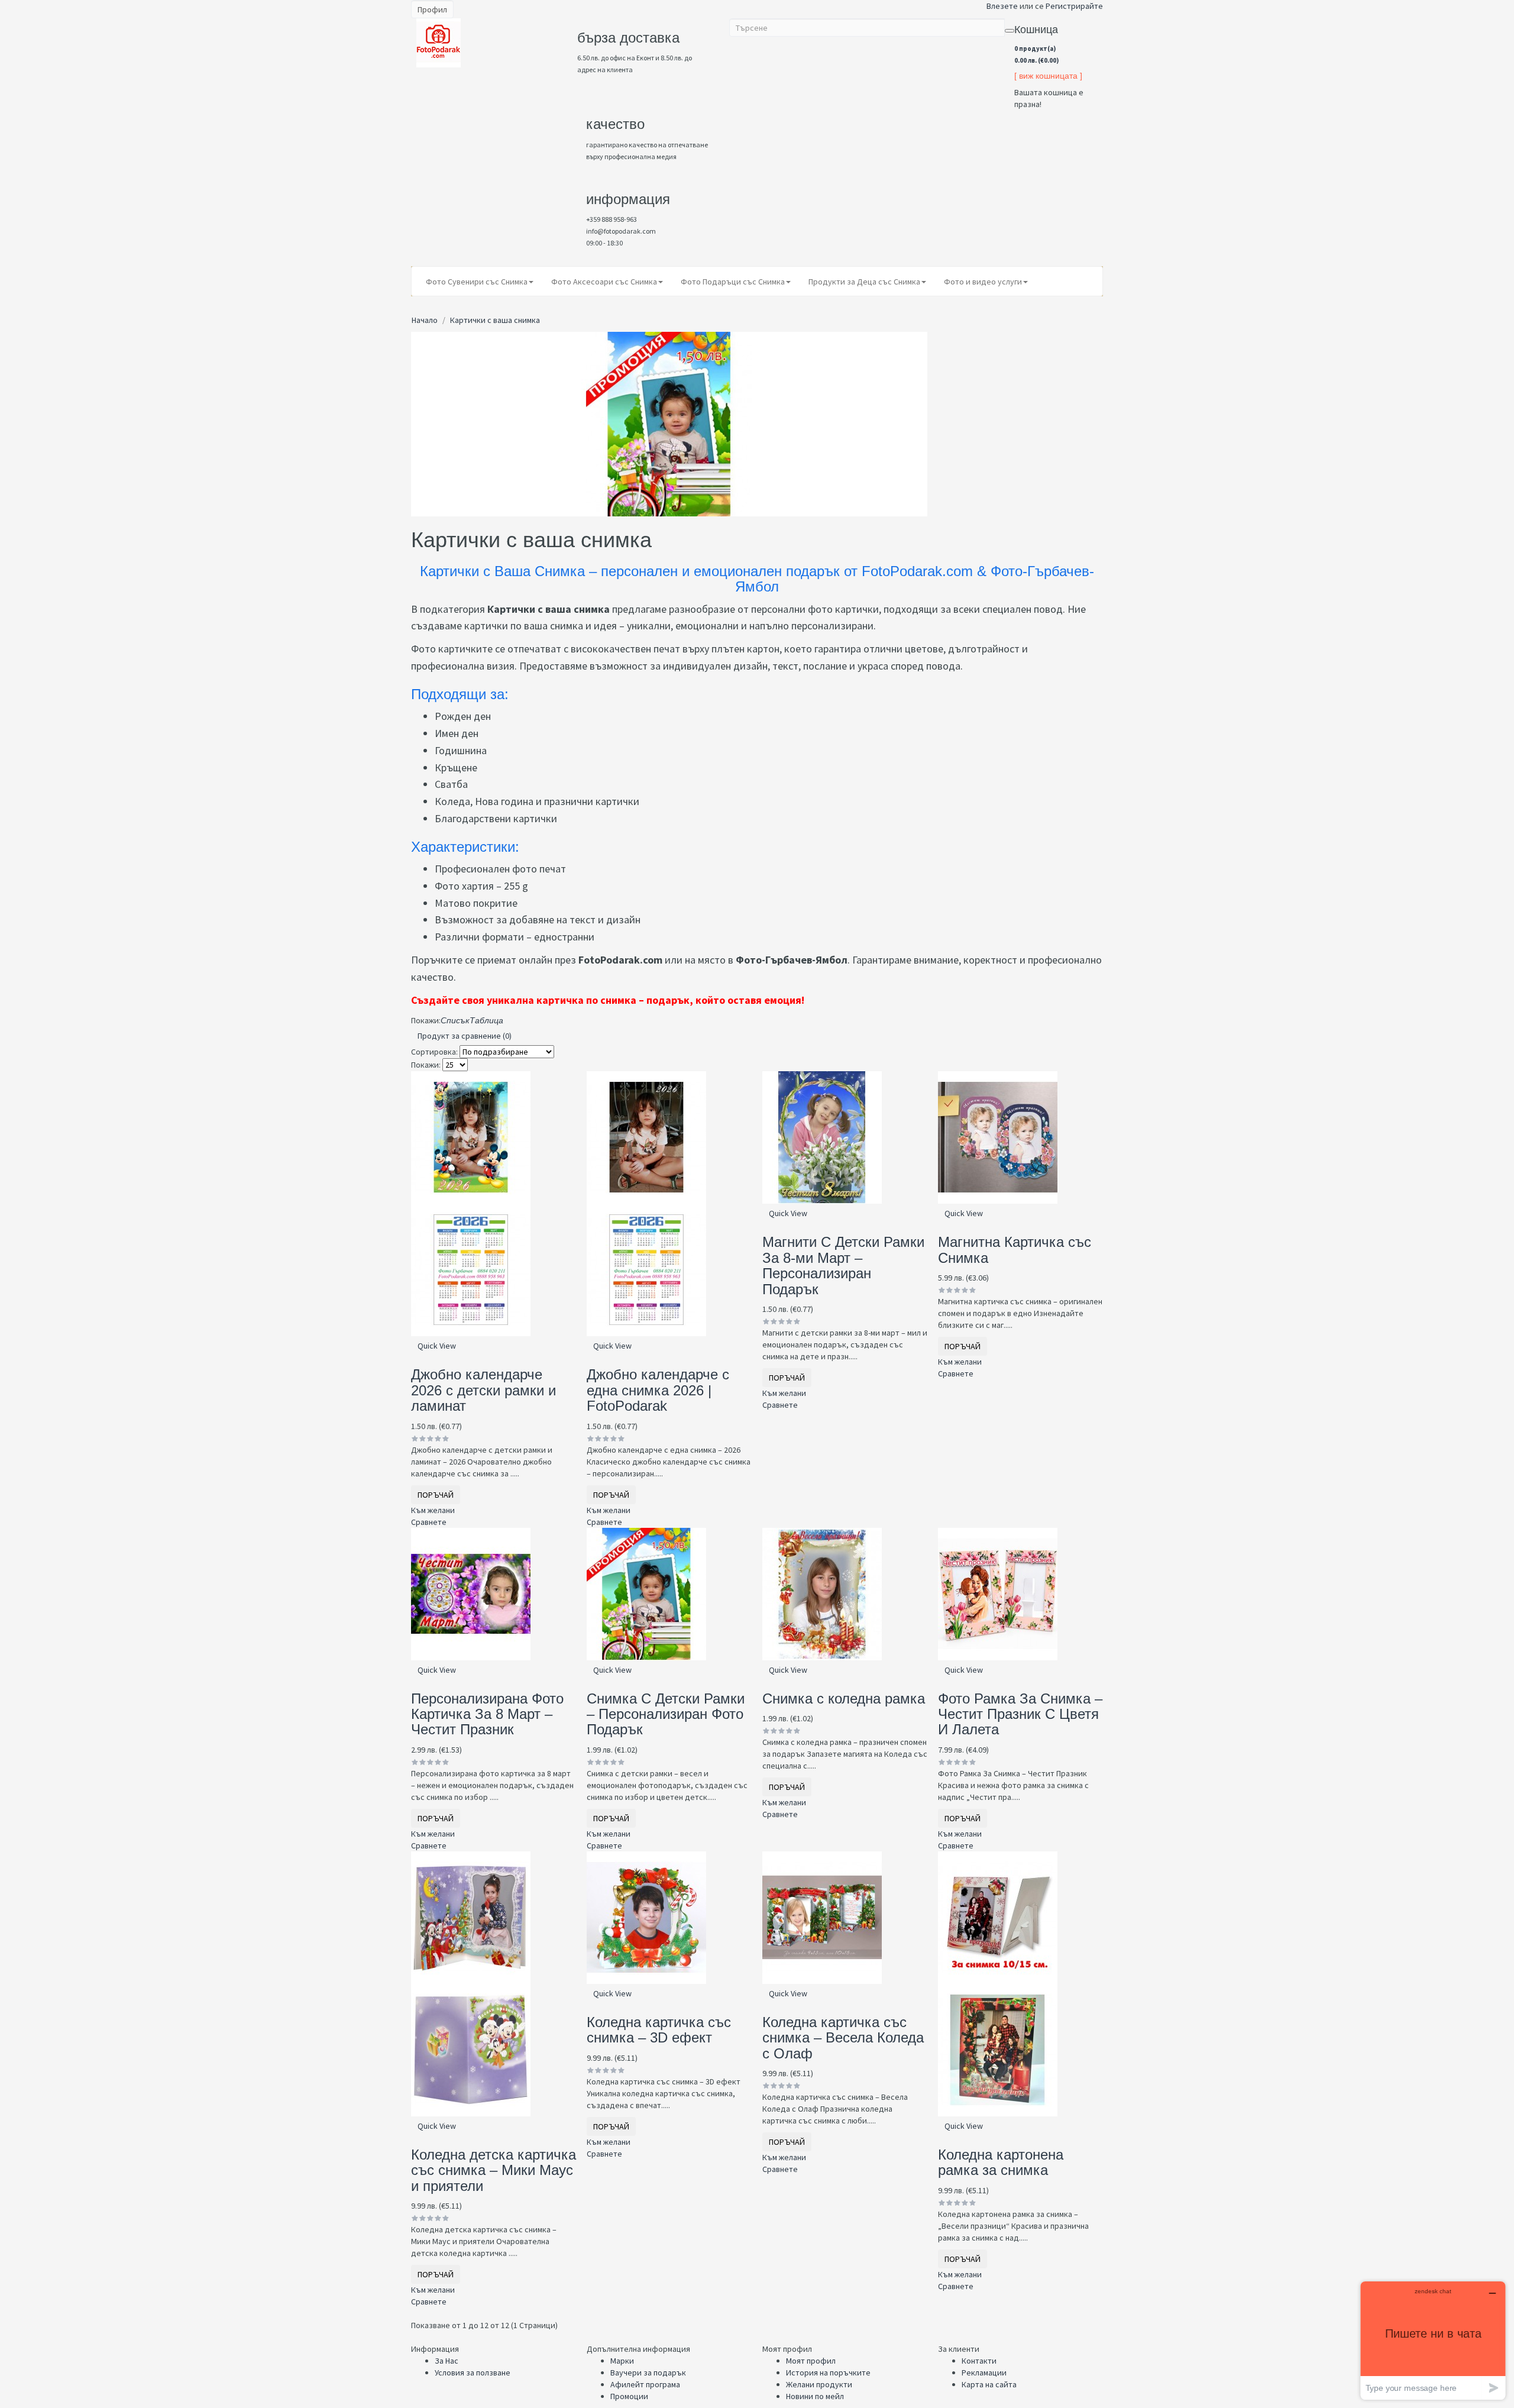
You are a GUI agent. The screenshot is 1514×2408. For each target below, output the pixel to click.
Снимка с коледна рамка (844, 1698)
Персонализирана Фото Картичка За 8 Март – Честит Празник (487, 1714)
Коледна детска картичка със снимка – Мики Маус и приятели (494, 2170)
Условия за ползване (473, 2373)
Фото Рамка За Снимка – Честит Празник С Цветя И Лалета (1020, 1714)
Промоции (629, 2396)
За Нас (447, 2361)
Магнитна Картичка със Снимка (1015, 1250)
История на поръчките (828, 2373)
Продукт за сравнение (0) (465, 1036)
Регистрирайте (1074, 6)
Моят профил (811, 2361)
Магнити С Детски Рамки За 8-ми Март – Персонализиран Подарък (843, 1265)
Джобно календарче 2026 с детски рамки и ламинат (483, 1390)
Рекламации (984, 2373)
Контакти (979, 2361)
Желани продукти (819, 2384)
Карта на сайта (989, 2384)
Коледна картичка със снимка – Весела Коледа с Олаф (843, 2038)
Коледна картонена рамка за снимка (1001, 2162)
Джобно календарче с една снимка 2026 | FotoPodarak (658, 1390)
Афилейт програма (645, 2384)
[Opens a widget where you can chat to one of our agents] (1433, 2340)
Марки (622, 2361)
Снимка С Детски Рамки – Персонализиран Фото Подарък (666, 1714)
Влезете (1002, 6)
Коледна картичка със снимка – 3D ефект (659, 2030)
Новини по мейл (815, 2396)
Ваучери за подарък (648, 2373)
